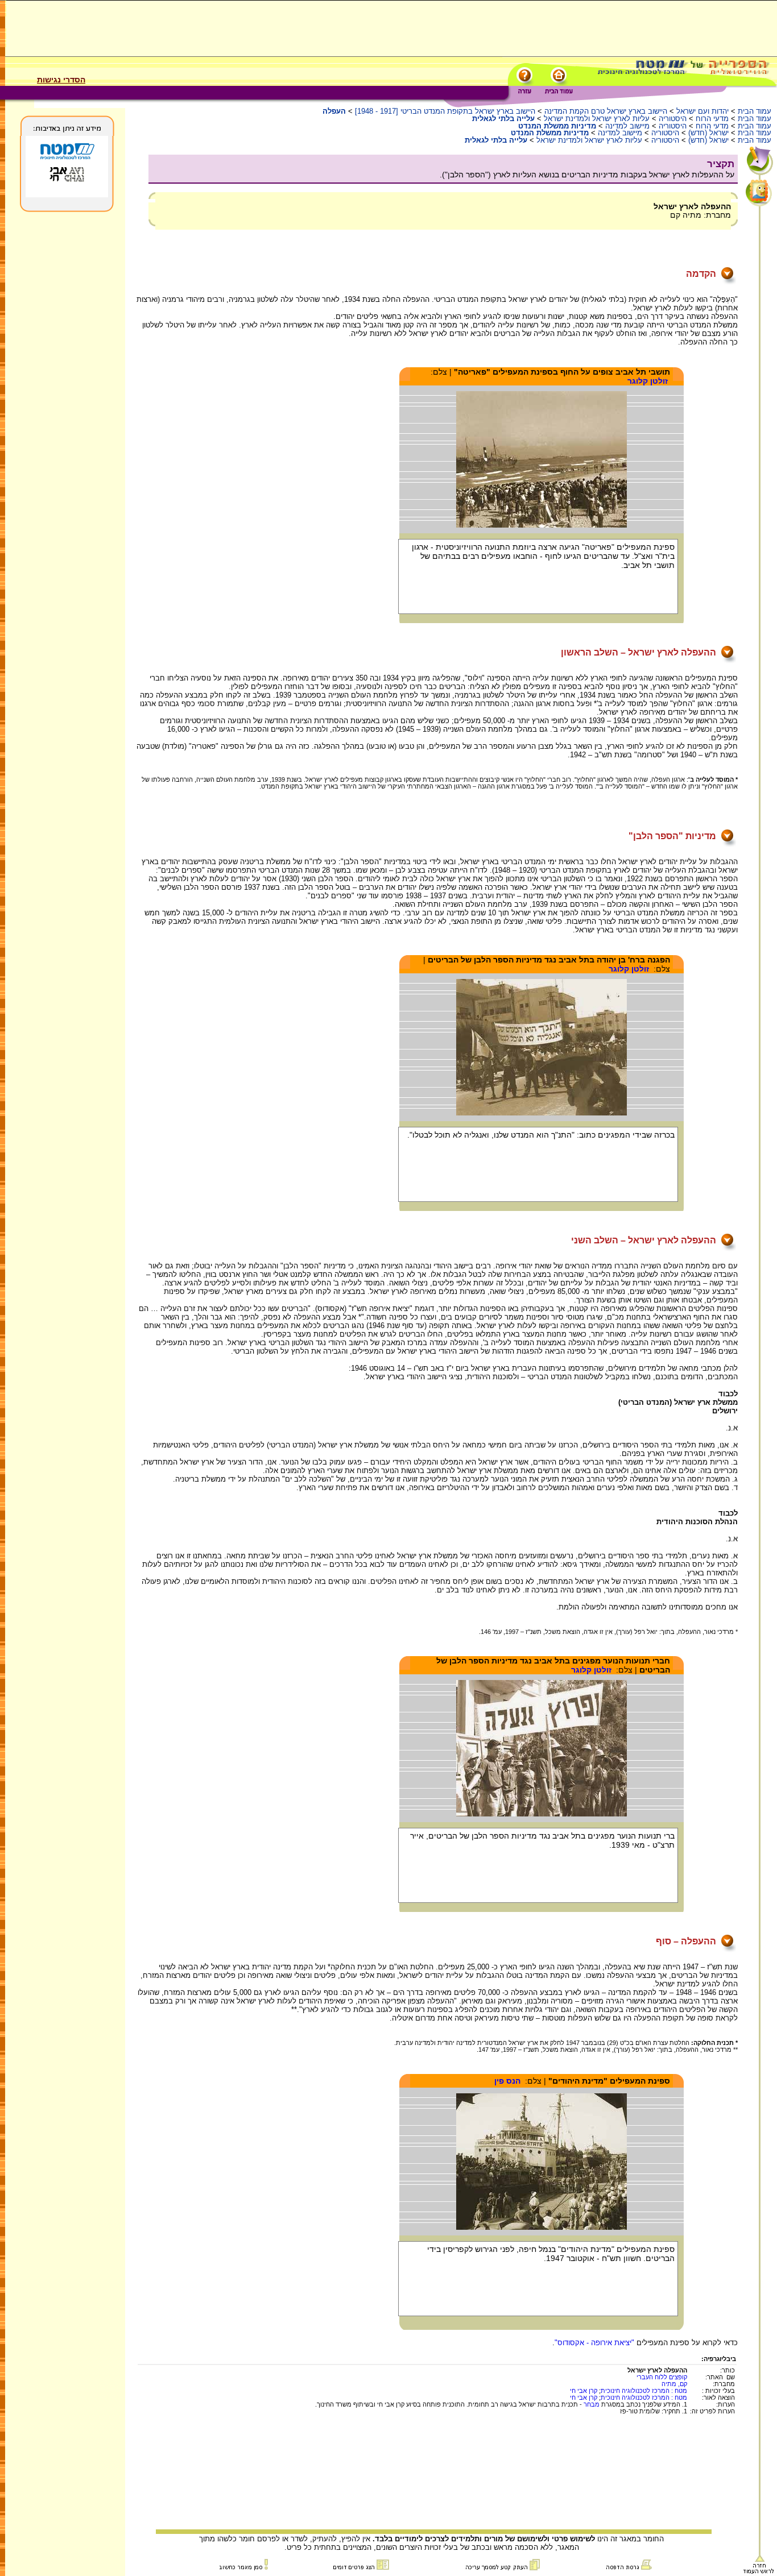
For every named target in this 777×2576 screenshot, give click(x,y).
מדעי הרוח (712, 119)
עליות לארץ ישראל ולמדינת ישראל (597, 119)
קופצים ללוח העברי (662, 2377)
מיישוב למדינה (627, 126)
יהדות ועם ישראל (702, 111)
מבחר (592, 2404)
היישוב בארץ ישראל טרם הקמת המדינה (606, 111)
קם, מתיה (674, 2384)
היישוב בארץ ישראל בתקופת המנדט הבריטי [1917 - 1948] (445, 111)
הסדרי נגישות (61, 80)
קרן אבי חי (584, 2391)
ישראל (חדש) (708, 133)
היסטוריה (673, 119)
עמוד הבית (755, 111)
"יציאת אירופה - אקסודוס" (594, 2343)
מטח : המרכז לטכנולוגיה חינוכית (644, 2391)
